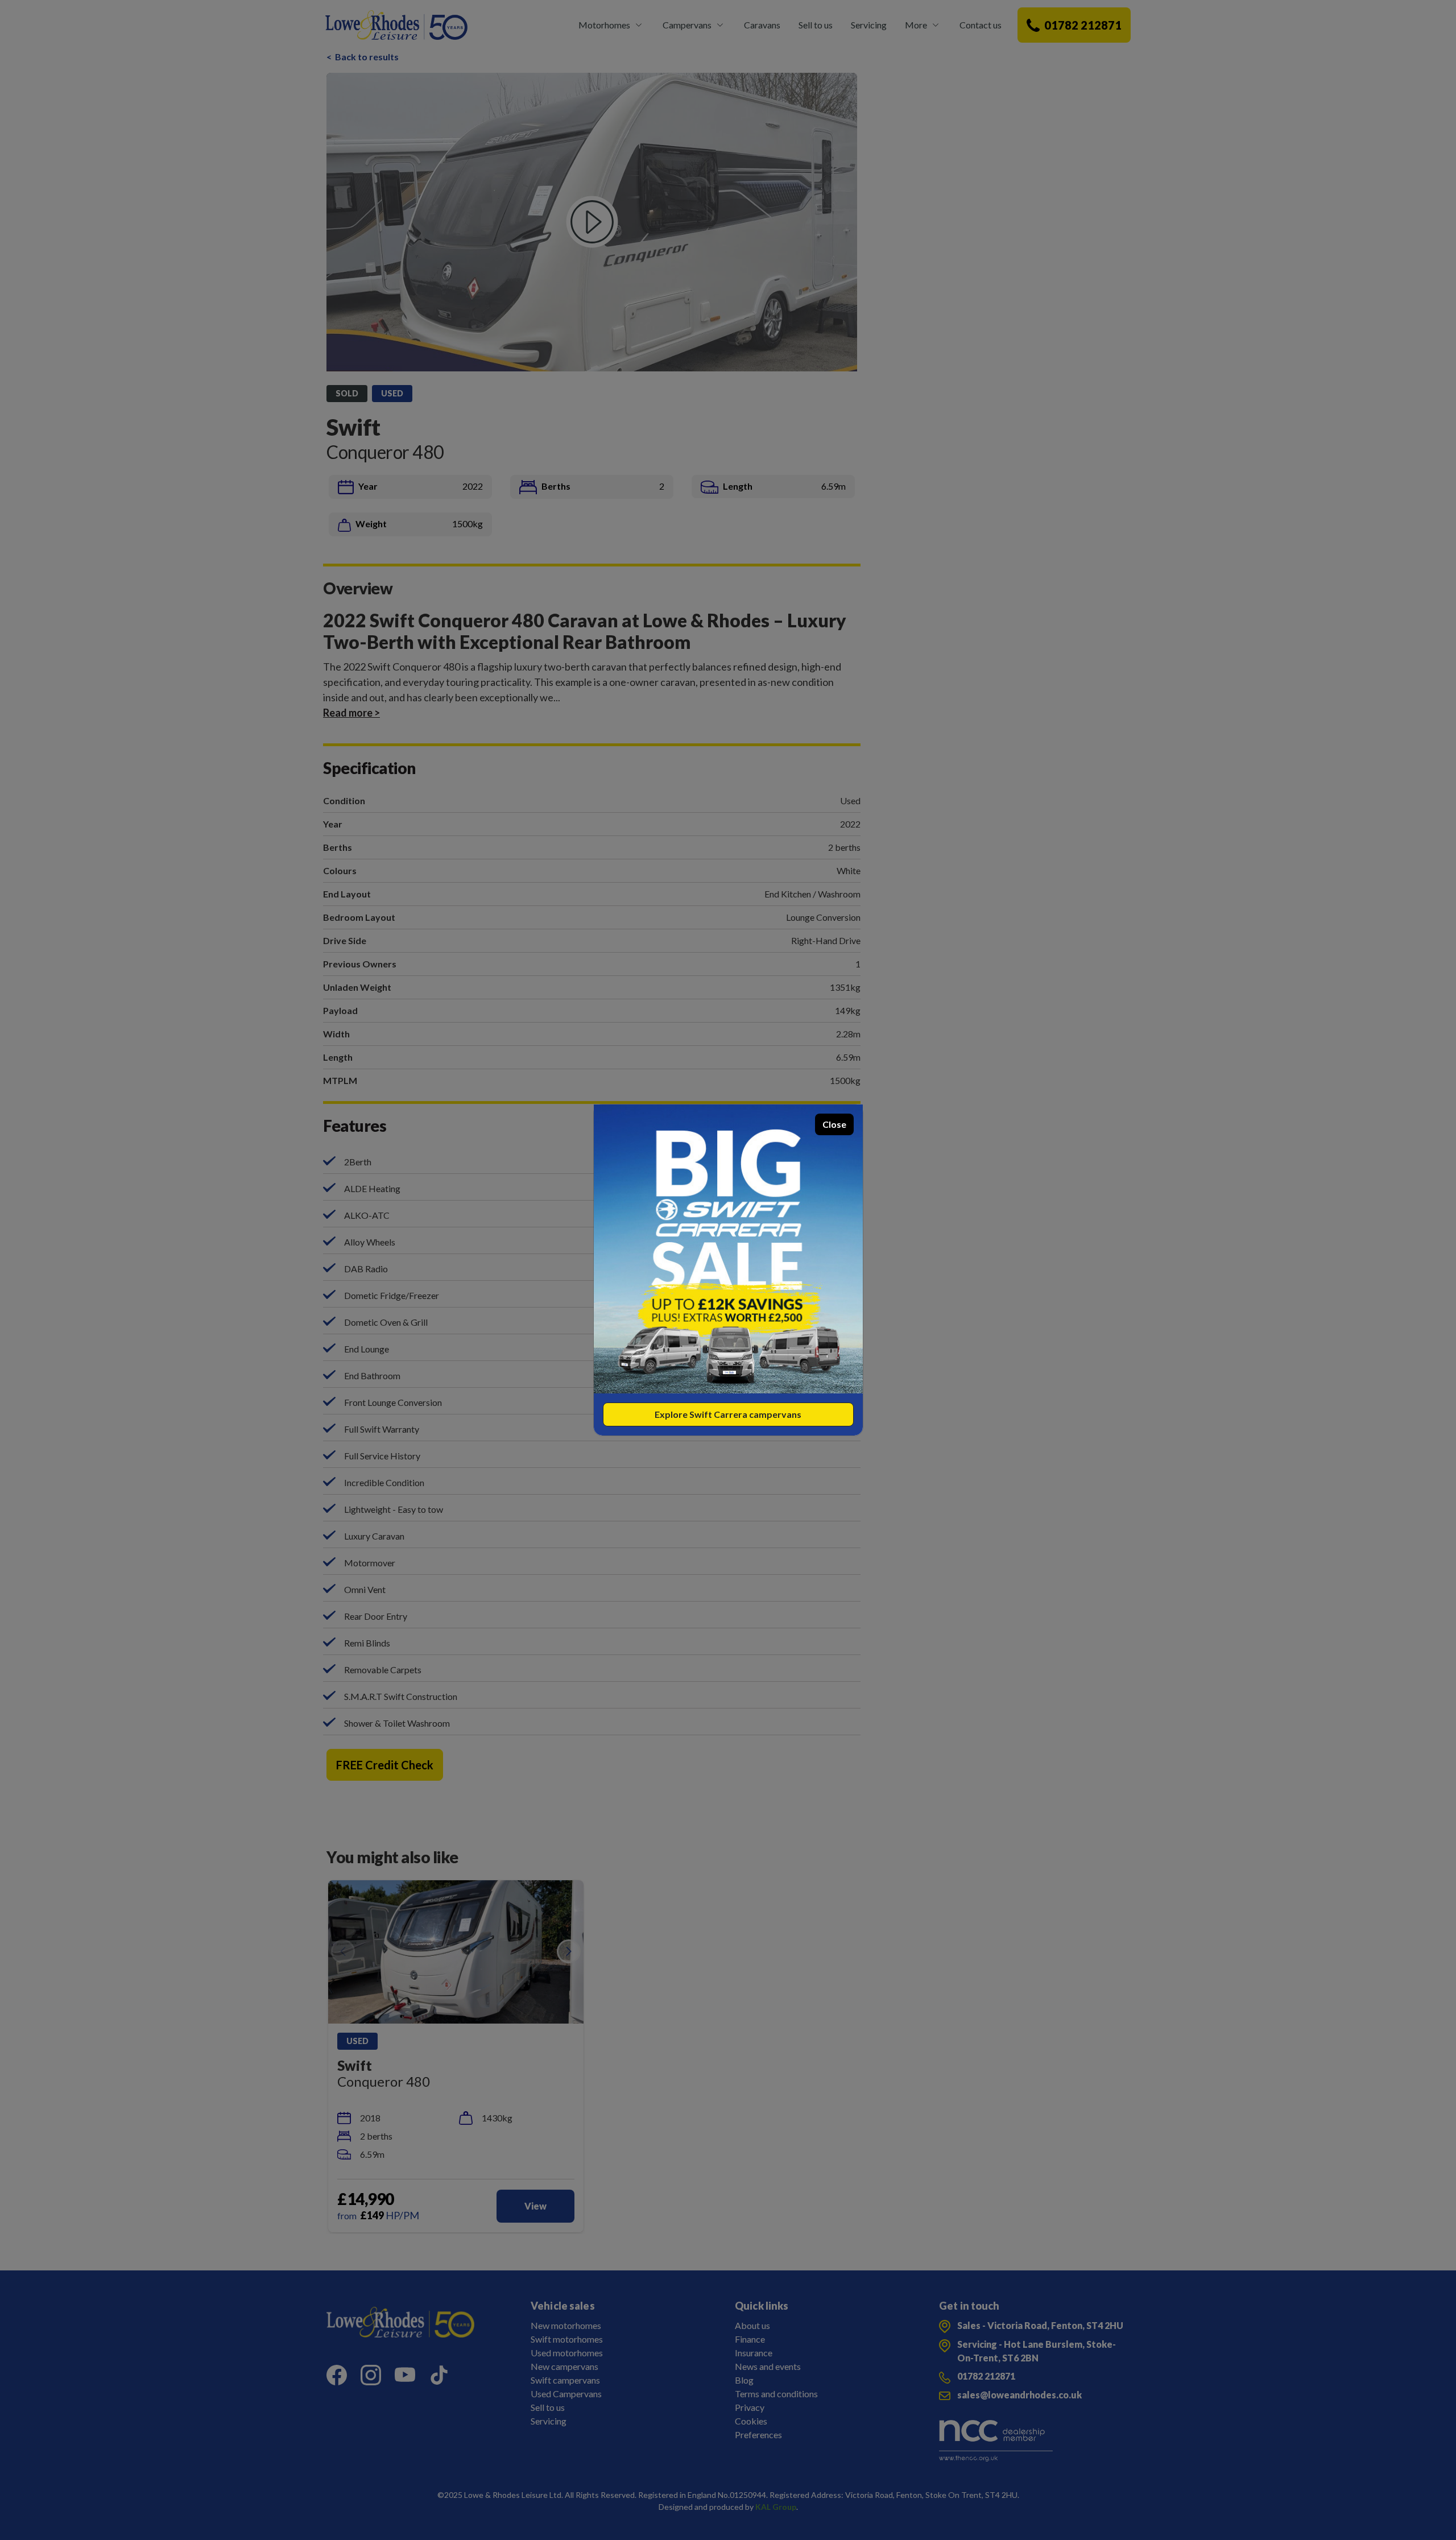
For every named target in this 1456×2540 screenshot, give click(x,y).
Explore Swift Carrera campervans (728, 1414)
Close (834, 1124)
